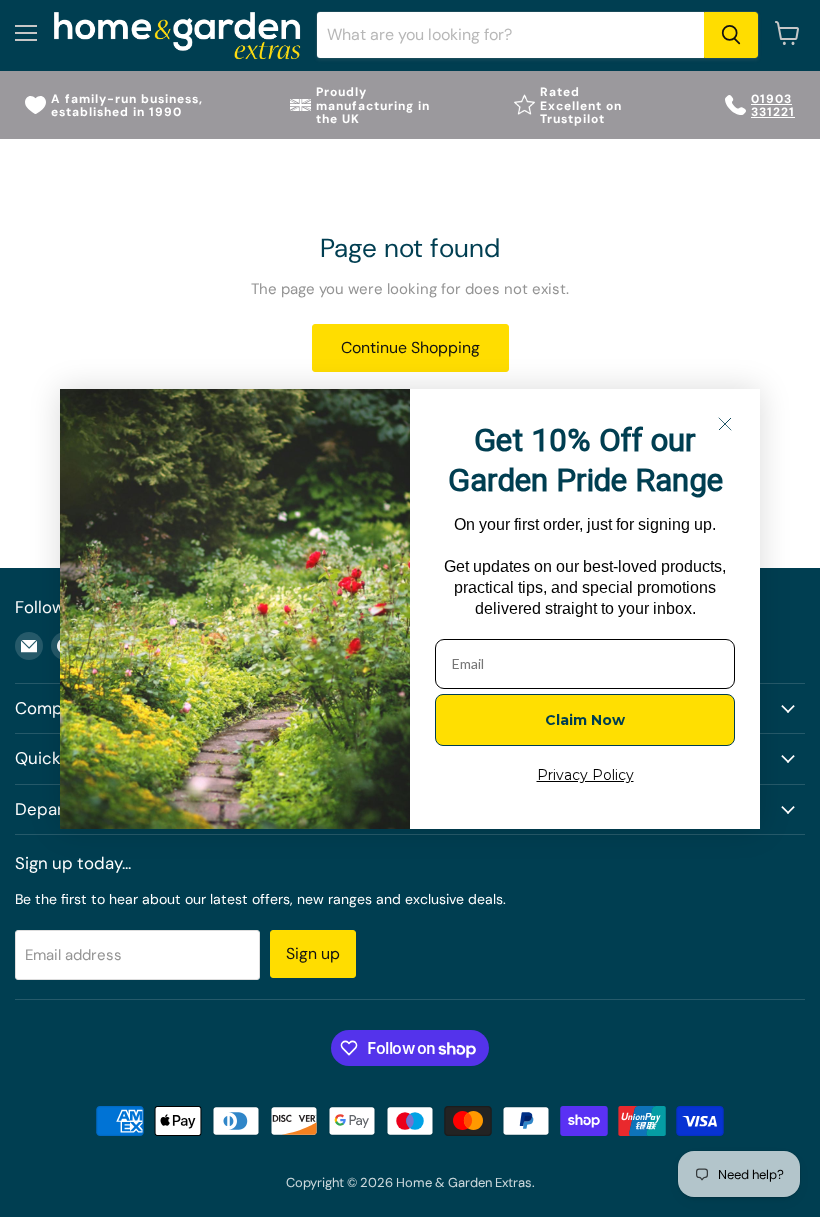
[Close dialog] (725, 424)
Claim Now (585, 720)
